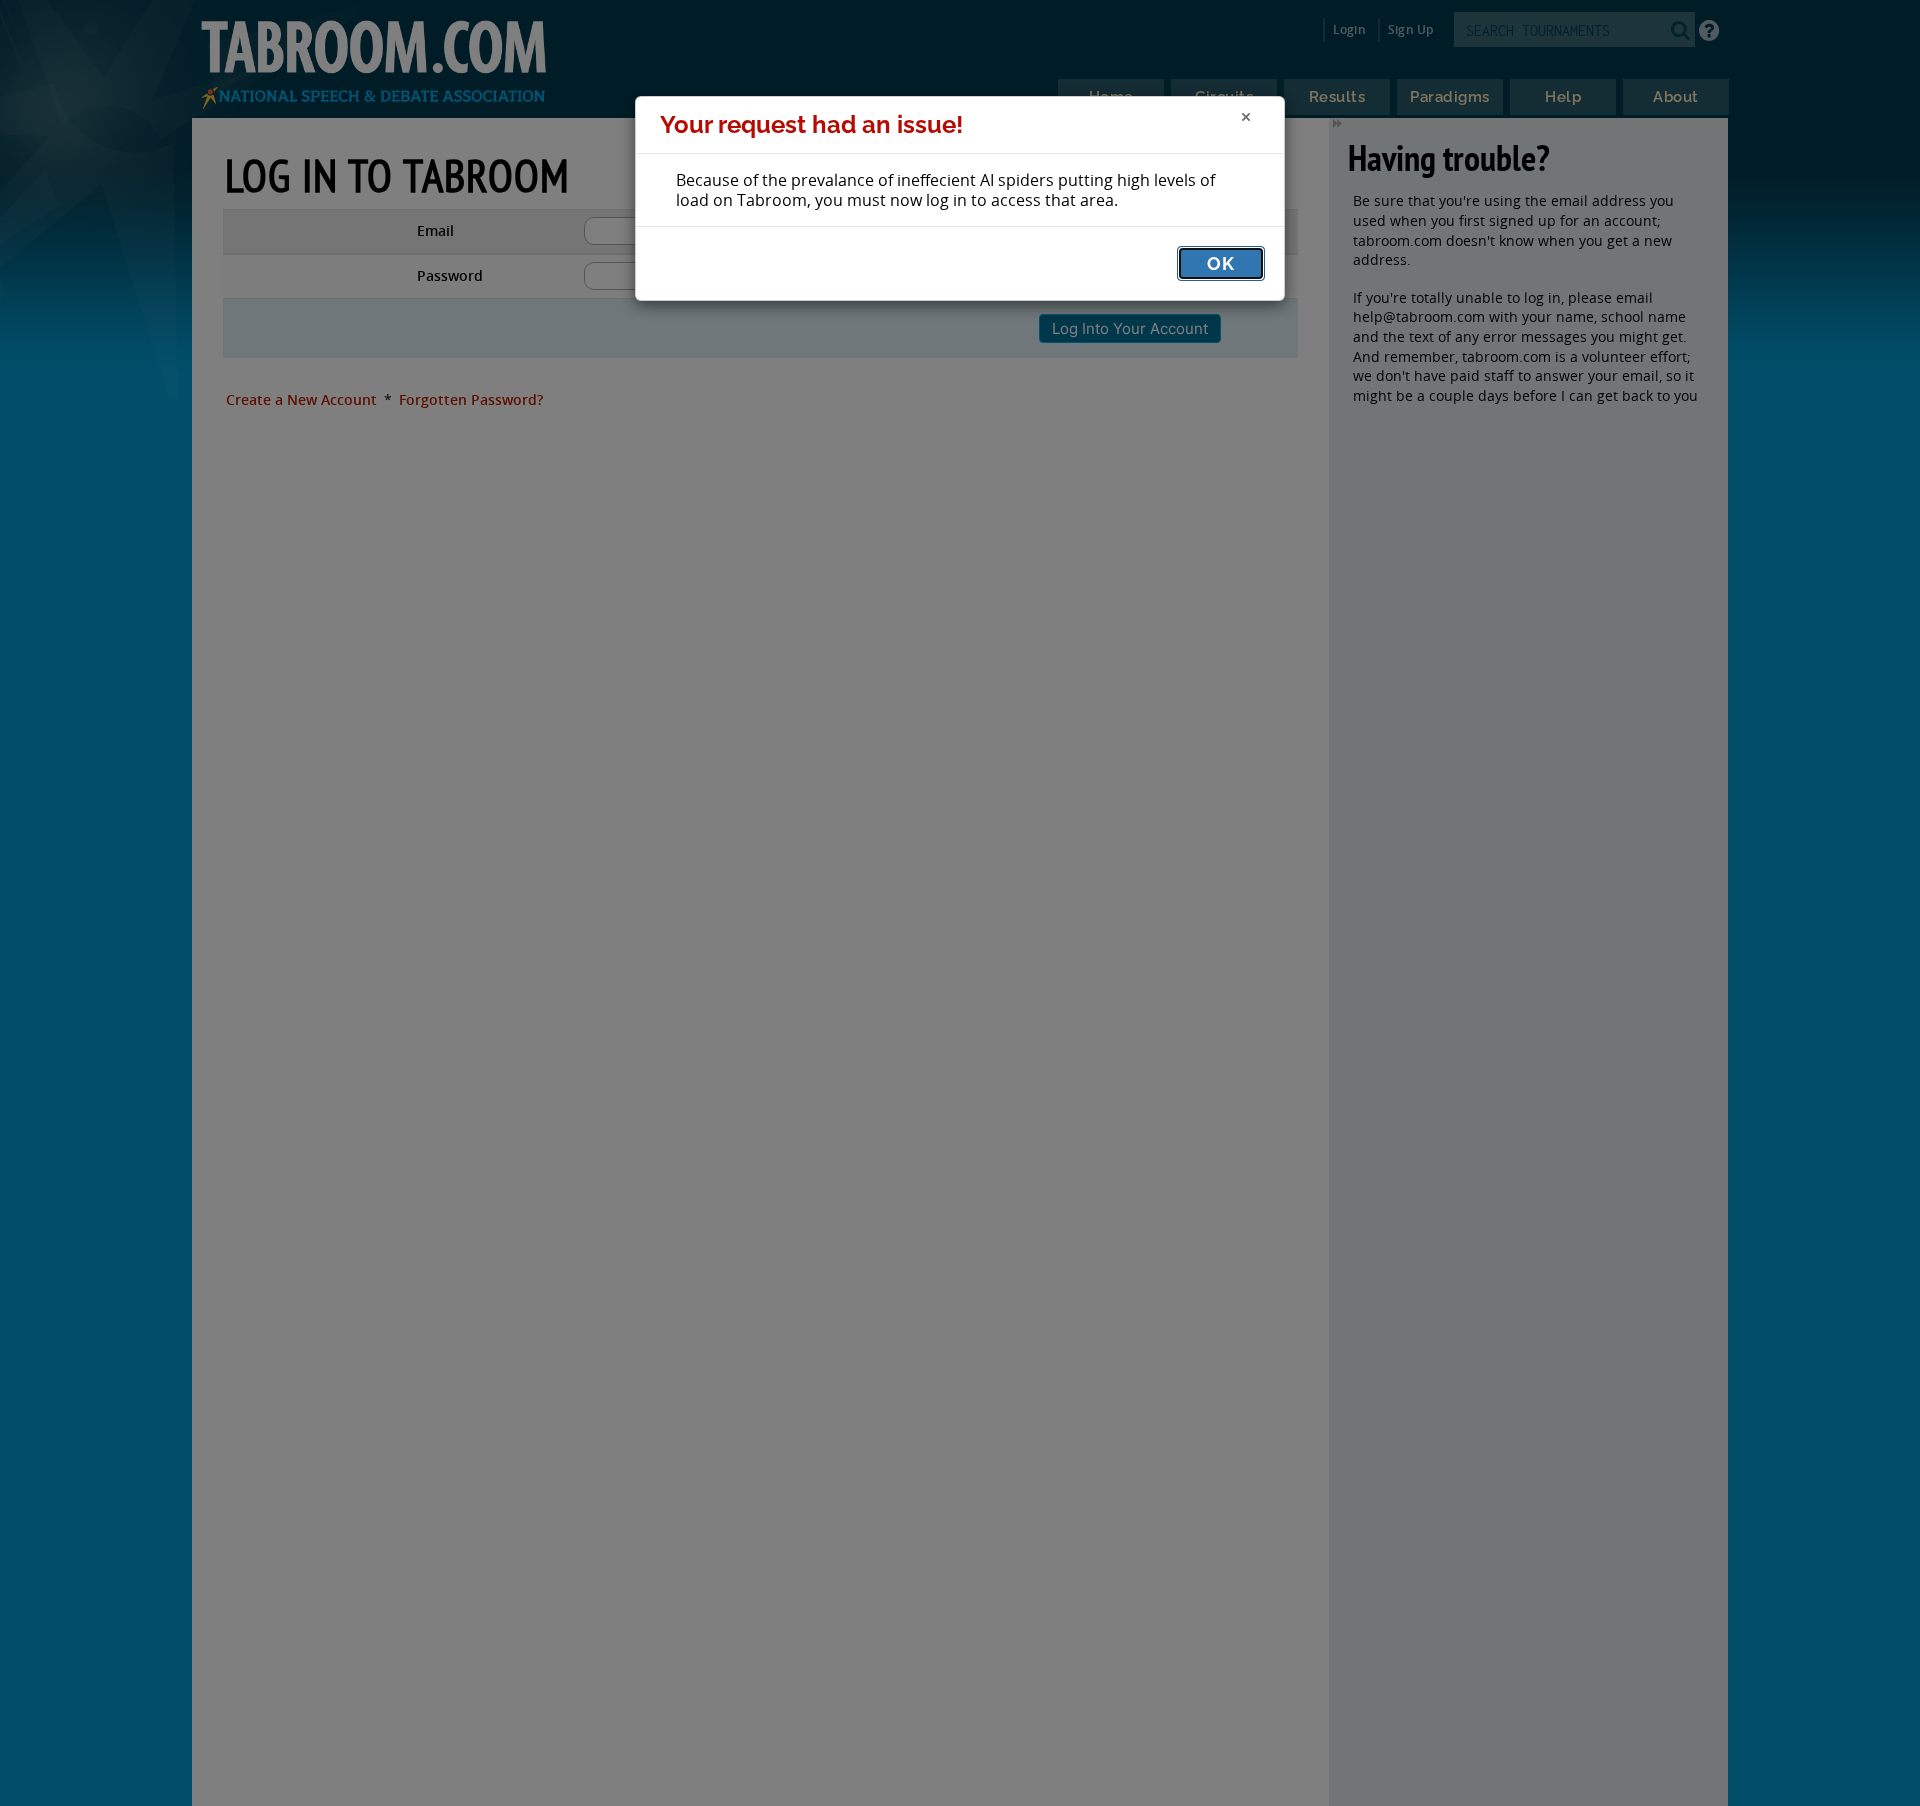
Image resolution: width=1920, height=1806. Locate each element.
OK (1221, 263)
